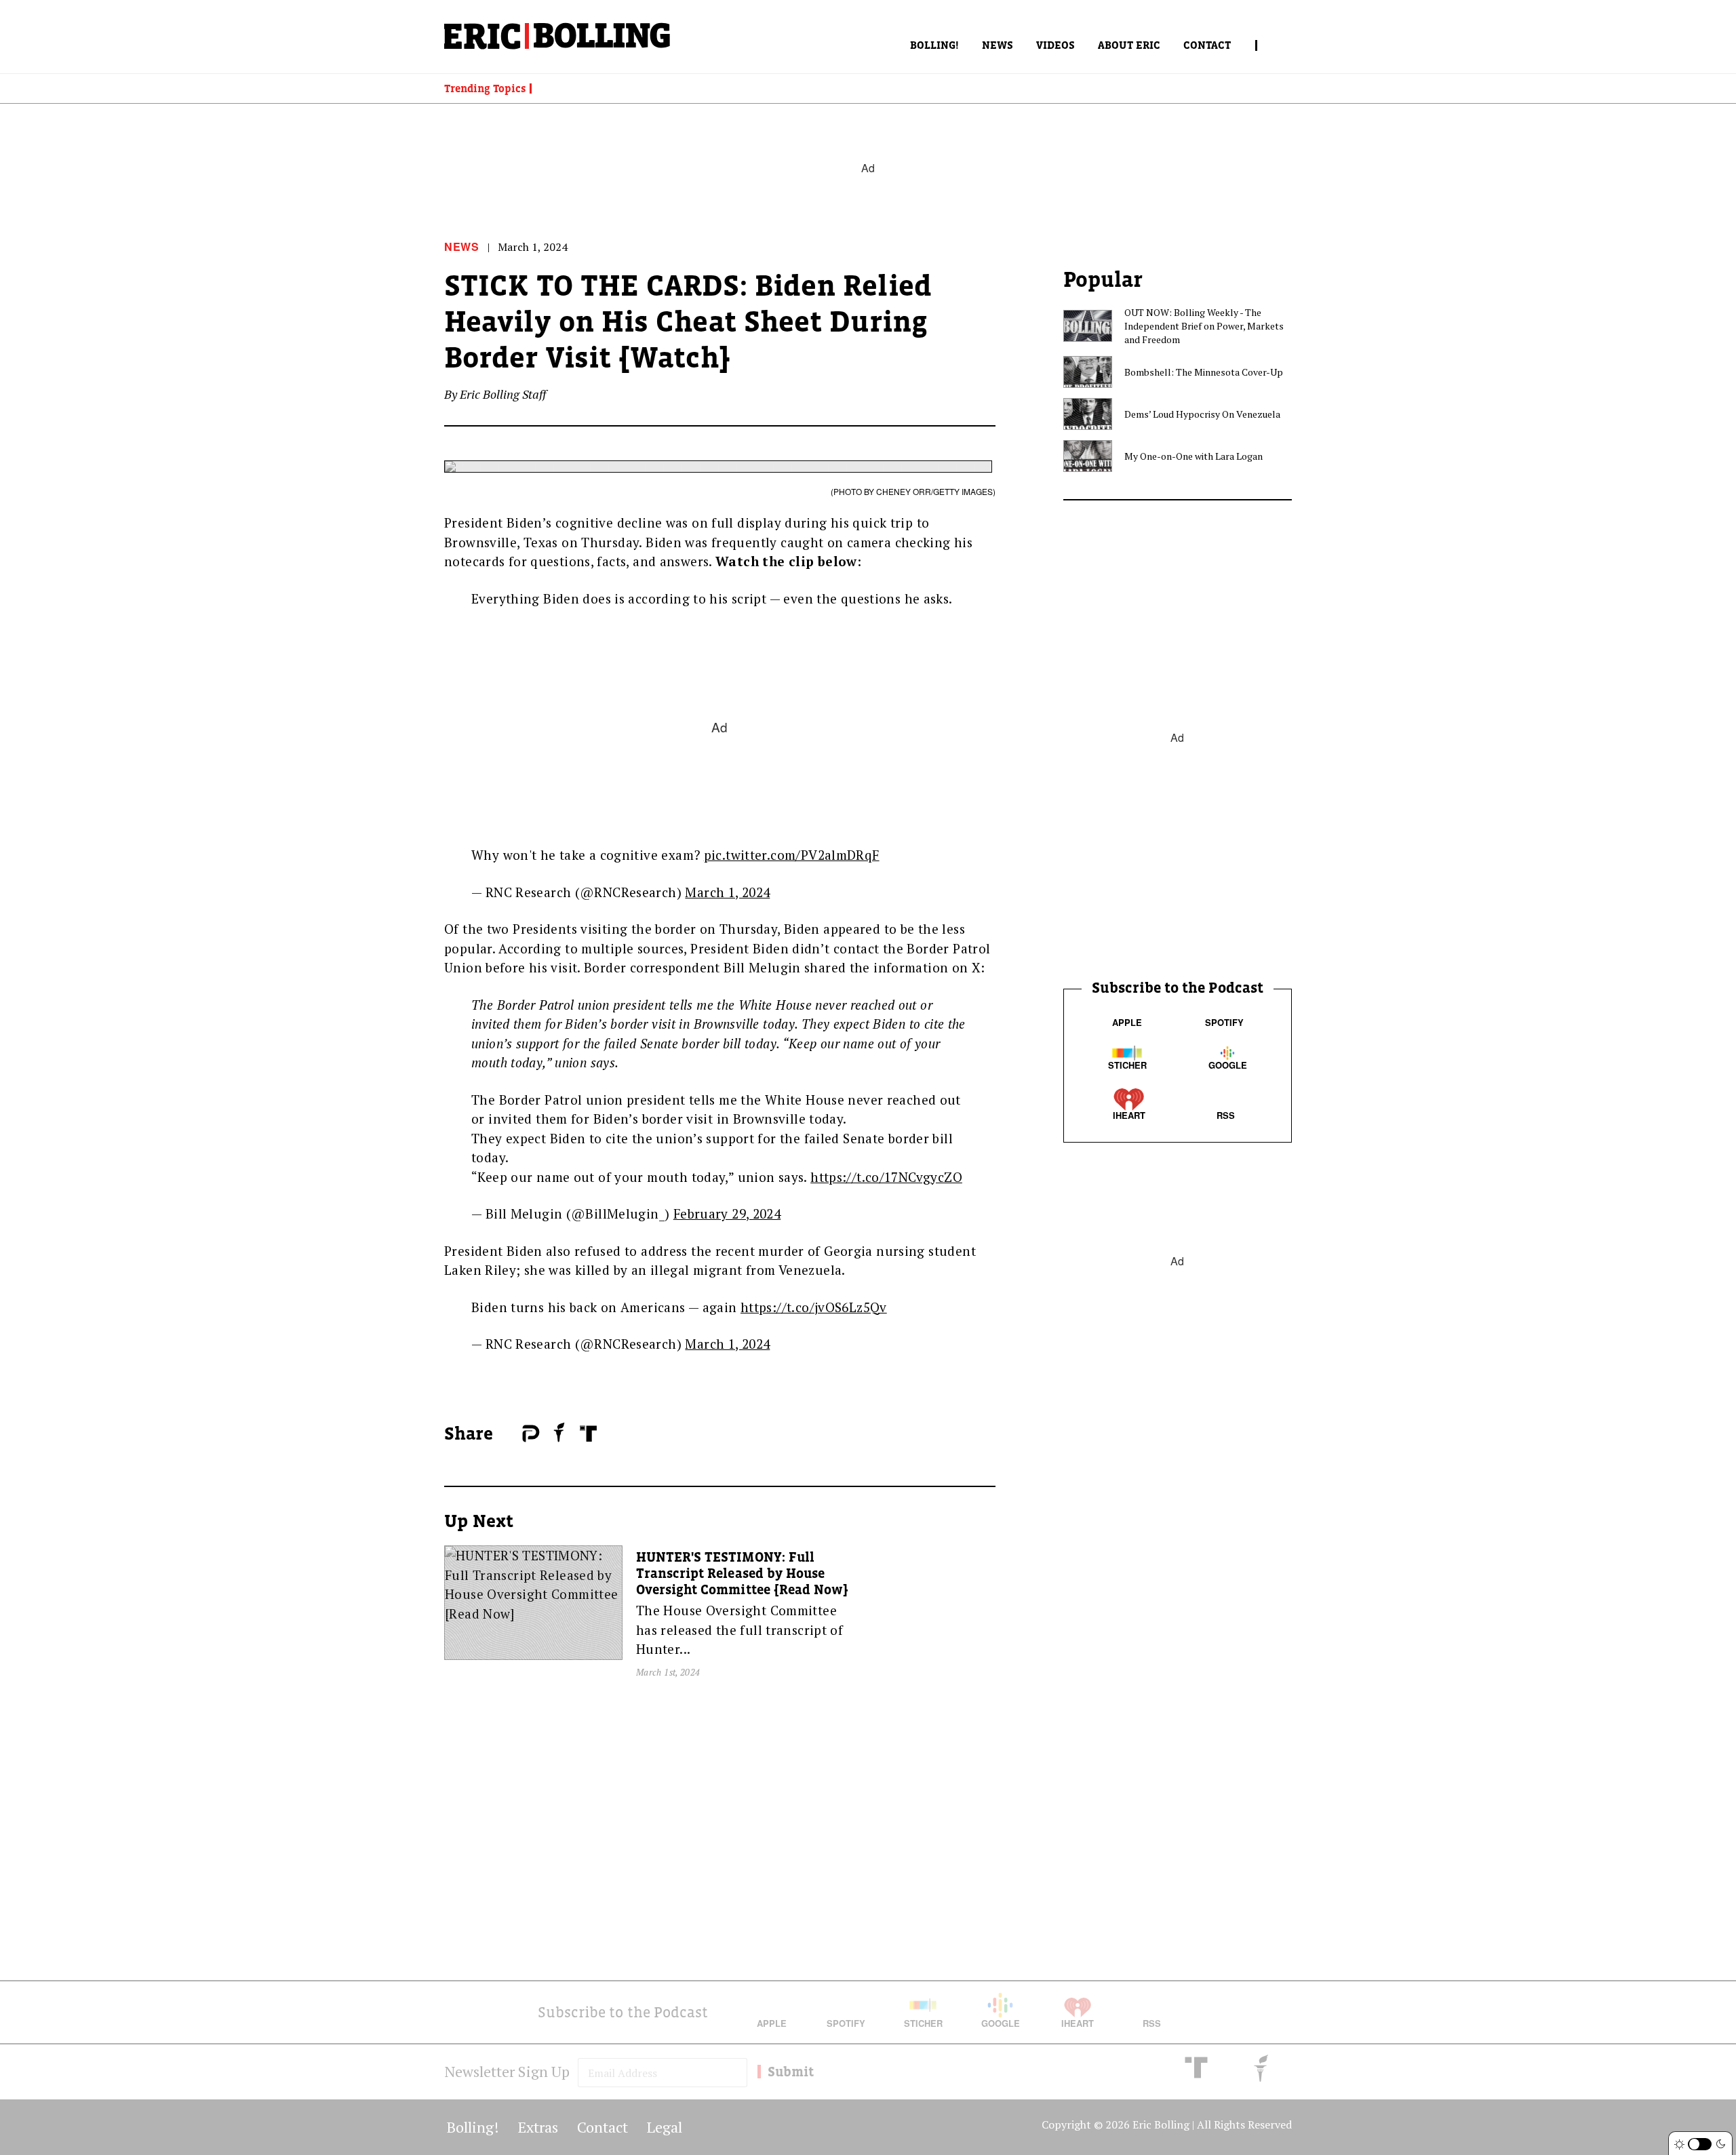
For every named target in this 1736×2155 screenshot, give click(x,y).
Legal (665, 2127)
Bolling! (934, 45)
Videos (1056, 45)
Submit (791, 2072)
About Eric (1129, 45)
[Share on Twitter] (515, 1434)
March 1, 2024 (727, 892)
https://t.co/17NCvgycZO (886, 1177)
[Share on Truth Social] (588, 1434)
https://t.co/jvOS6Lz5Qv (814, 1307)
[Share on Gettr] (559, 1432)
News (998, 45)
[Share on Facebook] (509, 1434)
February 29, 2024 (727, 1213)
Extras (538, 2127)
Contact (1207, 45)
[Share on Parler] (531, 1434)
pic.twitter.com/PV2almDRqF (792, 855)
